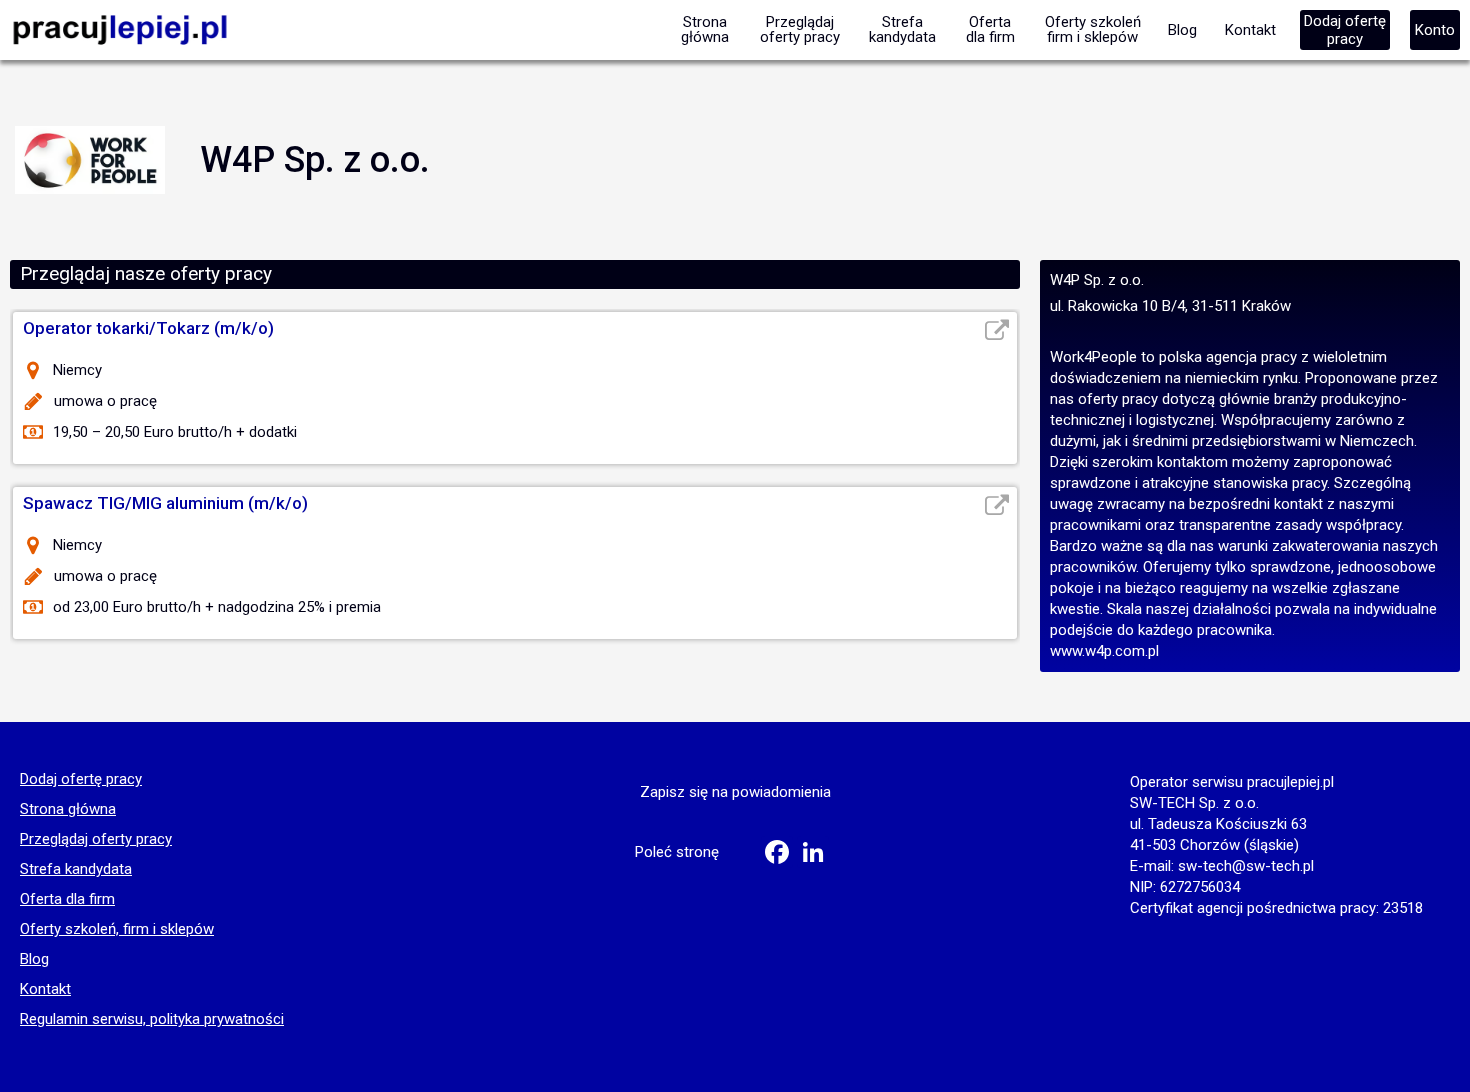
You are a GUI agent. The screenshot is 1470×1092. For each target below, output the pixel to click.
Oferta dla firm (67, 900)
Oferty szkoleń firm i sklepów (1093, 29)
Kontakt (45, 990)
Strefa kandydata (76, 870)
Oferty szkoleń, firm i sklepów (117, 930)
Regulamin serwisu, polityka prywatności (152, 1020)
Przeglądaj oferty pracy (96, 840)
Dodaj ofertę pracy (81, 780)
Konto (1435, 30)
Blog (34, 960)
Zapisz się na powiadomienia (735, 792)
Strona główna (68, 810)
